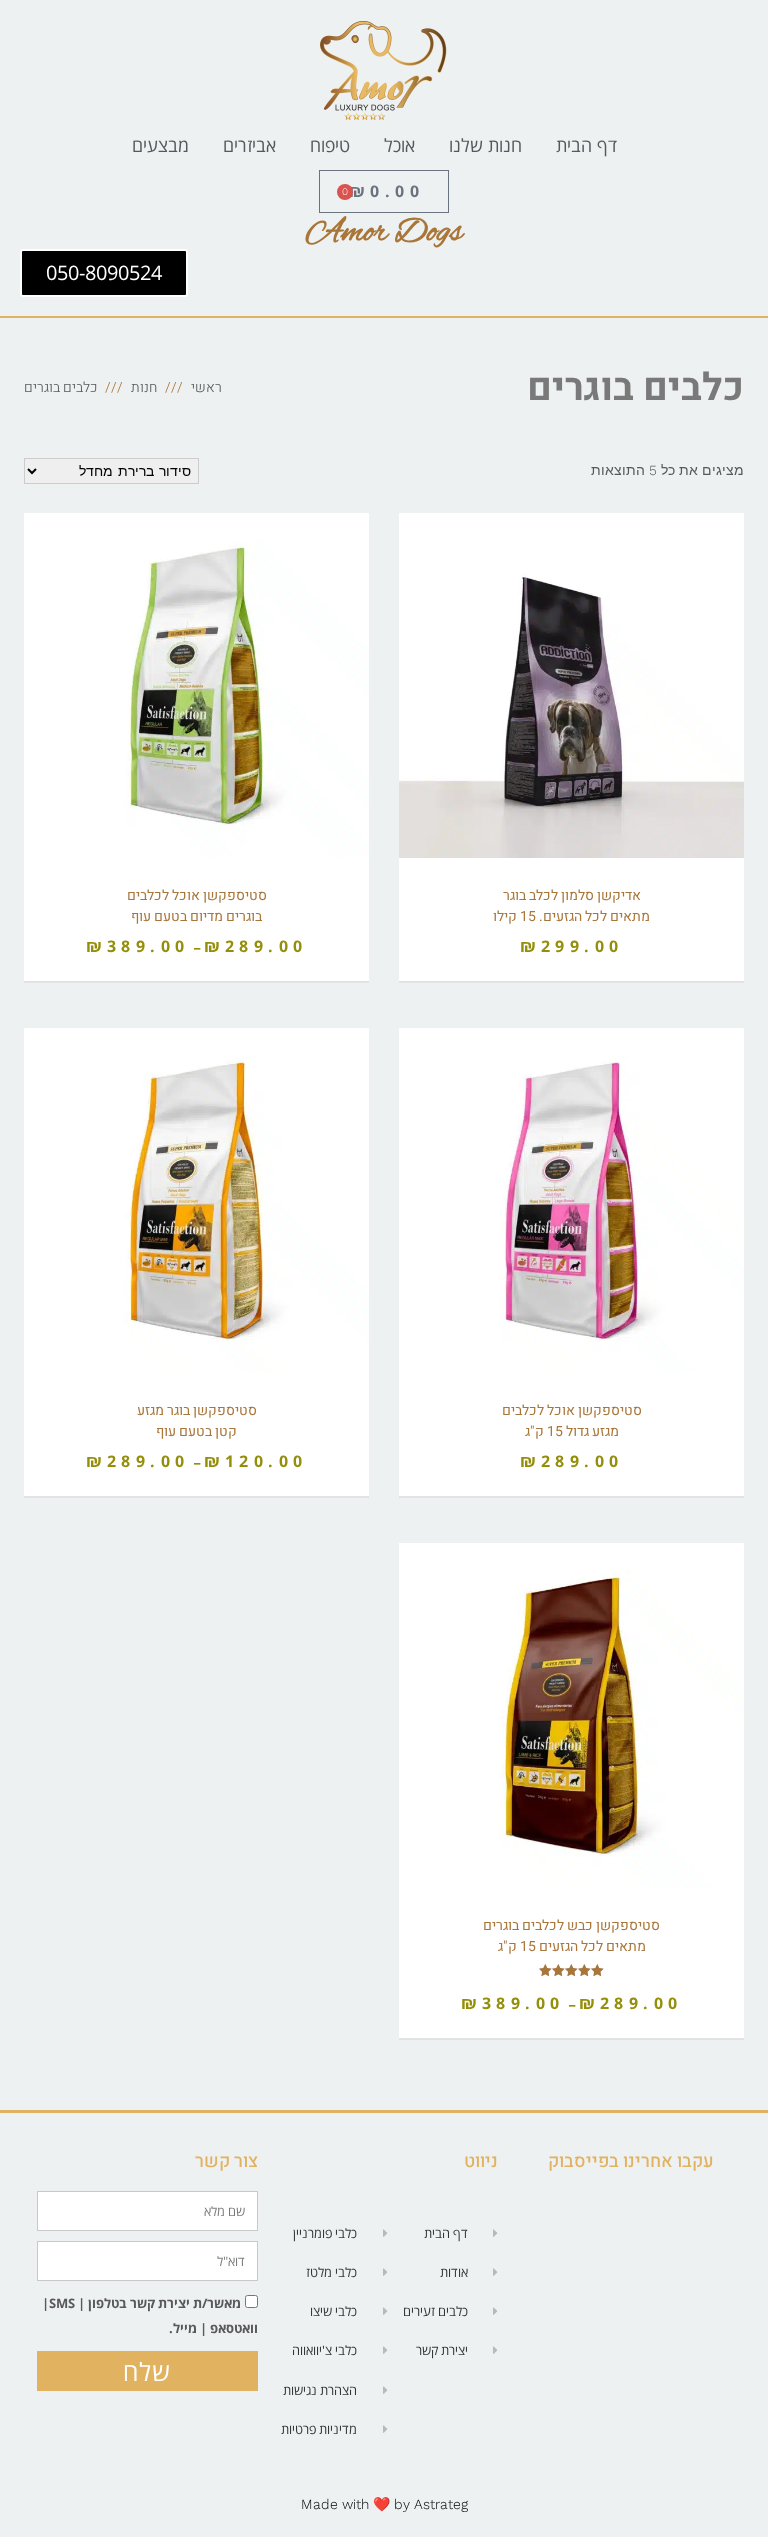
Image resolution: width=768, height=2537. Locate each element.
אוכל (399, 145)
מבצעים (160, 145)
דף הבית (586, 145)
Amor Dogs (384, 233)
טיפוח (330, 145)
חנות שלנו (485, 145)
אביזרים (249, 145)
